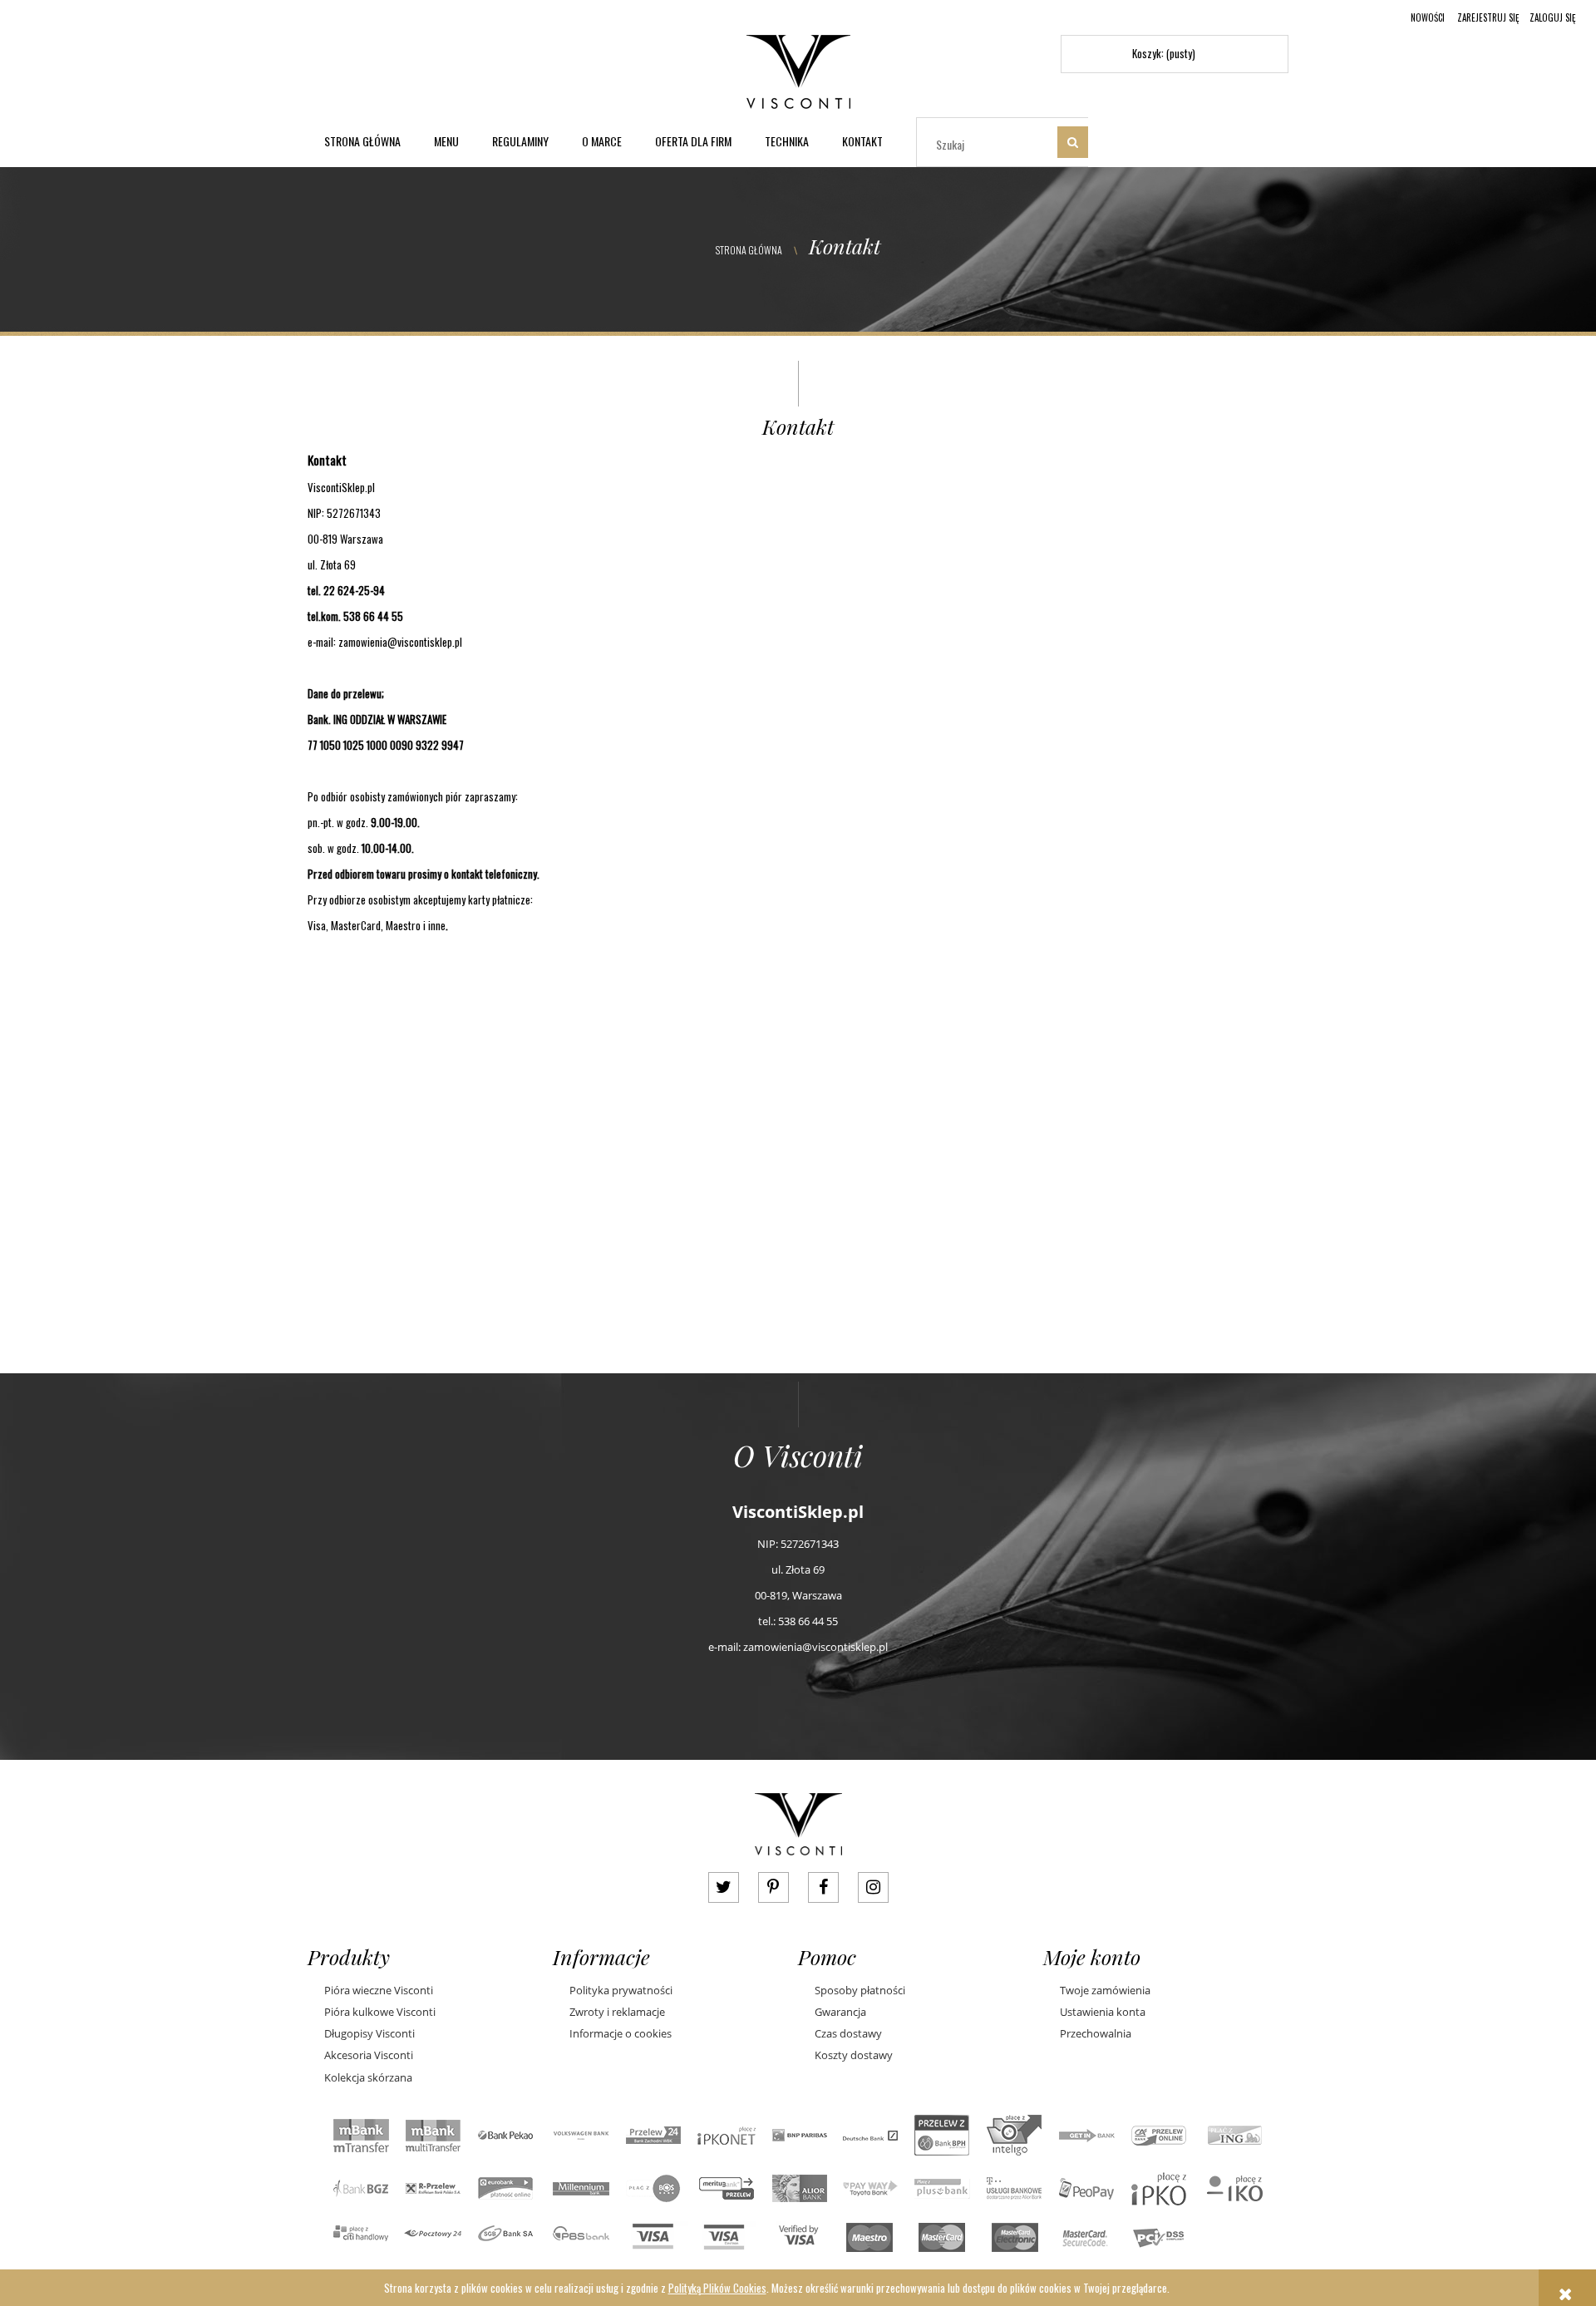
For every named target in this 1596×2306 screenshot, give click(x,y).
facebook (823, 1887)
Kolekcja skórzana (368, 2077)
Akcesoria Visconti (369, 2055)
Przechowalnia (1096, 2033)
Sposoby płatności (860, 1990)
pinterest (773, 1887)
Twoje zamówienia (1105, 1990)
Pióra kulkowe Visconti (380, 2012)
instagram (873, 1887)
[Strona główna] (798, 69)
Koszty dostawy (854, 2055)
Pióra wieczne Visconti (379, 1990)
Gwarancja (840, 2012)
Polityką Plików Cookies (717, 2288)
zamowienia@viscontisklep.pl (401, 642)
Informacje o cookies (621, 2033)
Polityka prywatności (621, 1990)
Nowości (1428, 17)
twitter (724, 1887)
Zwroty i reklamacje (617, 2012)
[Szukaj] (1073, 142)
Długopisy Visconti (369, 2033)
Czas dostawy (848, 2033)
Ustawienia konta (1103, 2012)
